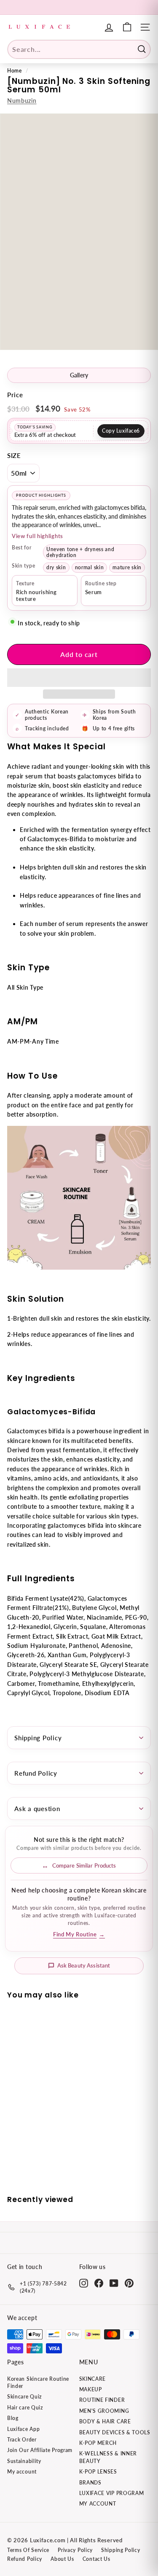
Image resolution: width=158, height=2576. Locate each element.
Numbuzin (22, 101)
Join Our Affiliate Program (40, 2450)
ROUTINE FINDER (102, 2400)
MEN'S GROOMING (104, 2411)
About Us (62, 2559)
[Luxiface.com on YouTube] (114, 2283)
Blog (13, 2418)
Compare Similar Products (84, 1865)
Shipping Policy (38, 1738)
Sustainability (24, 2461)
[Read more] (127, 27)
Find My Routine (79, 1934)
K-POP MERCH (98, 2443)
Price (15, 395)
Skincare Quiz (24, 2397)
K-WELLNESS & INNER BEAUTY (108, 2457)
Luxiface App (23, 2429)
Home (15, 71)
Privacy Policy (75, 2550)
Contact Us (96, 2559)
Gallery (79, 375)
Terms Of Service (28, 2550)
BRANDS (90, 2483)
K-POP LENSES (98, 2472)
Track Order (22, 2440)
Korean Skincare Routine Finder (38, 2382)
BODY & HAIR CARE (105, 2421)
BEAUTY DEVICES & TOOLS (115, 2432)
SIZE (14, 455)
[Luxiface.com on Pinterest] (129, 2283)
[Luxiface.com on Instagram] (84, 2283)
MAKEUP (91, 2389)
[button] (79, 678)
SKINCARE (93, 2379)
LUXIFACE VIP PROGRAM (112, 2493)
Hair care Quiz (25, 2408)
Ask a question (37, 1809)
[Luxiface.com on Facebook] (99, 2283)
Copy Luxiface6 (121, 431)
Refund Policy (36, 1773)
